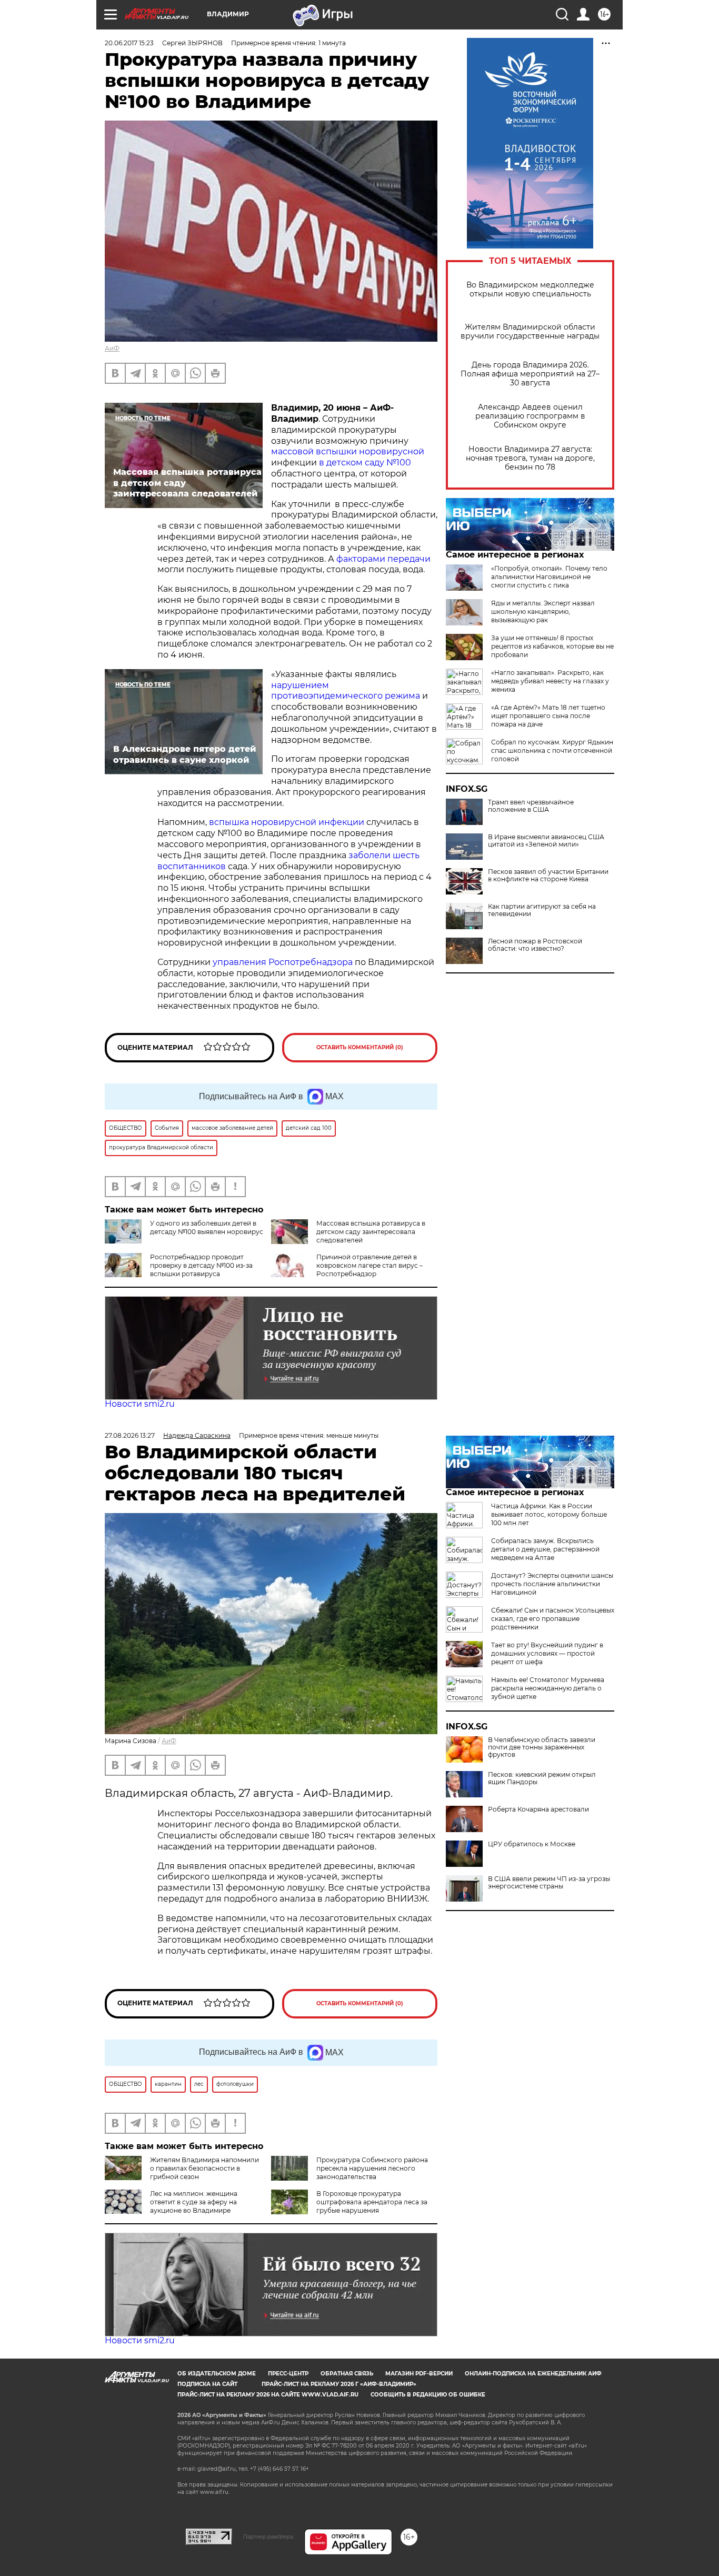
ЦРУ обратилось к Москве (532, 1844)
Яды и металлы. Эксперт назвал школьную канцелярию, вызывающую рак (543, 611)
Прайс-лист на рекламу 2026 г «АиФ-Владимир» (339, 2384)
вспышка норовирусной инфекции (287, 822)
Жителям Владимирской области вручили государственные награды (530, 332)
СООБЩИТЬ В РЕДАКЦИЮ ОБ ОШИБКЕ (428, 2395)
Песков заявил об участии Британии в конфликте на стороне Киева (548, 876)
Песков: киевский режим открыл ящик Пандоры (542, 1778)
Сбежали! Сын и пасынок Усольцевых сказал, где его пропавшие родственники (553, 1619)
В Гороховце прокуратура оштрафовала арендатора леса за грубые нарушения (372, 2202)
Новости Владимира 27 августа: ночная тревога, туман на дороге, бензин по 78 (530, 458)
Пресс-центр (288, 2374)
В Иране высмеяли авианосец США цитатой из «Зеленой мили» (546, 841)
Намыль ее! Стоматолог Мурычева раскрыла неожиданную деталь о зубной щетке (548, 1688)
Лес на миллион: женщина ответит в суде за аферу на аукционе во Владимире (194, 2202)
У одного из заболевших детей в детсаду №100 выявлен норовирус (207, 1227)
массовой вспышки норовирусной (348, 451)
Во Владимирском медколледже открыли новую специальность (530, 290)
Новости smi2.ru (140, 1404)
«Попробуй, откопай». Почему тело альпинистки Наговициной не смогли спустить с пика (549, 577)
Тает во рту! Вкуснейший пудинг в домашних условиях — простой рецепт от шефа (547, 1653)
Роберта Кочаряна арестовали (538, 1809)
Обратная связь (347, 2374)
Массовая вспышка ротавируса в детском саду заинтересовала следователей (371, 1232)
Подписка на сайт (207, 2384)
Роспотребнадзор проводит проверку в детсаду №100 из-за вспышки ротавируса (201, 1265)
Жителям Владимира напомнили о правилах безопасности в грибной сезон (204, 2168)
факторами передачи (383, 559)
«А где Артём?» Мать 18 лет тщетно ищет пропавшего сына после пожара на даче (548, 716)
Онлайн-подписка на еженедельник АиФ (533, 2374)
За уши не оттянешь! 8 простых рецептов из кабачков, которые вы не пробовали (552, 646)
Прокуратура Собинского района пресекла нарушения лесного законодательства (372, 2168)
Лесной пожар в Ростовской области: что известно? (535, 945)
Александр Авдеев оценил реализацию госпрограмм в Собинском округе (530, 416)
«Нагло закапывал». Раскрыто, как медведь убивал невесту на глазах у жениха (550, 681)
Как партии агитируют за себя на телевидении (542, 910)
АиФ (112, 348)
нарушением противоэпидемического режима (346, 691)
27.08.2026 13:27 (130, 1435)
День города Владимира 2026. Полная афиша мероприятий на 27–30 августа (530, 374)
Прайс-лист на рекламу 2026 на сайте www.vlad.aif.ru (268, 2395)
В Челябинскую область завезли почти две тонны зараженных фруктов (542, 1747)
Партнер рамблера (268, 2537)
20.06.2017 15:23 (129, 43)
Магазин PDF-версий (419, 2374)
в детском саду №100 (365, 463)
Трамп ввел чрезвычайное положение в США (531, 806)
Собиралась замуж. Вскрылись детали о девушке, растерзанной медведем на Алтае (545, 1549)
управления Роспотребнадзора (283, 962)
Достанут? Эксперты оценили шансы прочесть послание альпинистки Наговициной (552, 1584)
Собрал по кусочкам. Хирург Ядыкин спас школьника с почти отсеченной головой (552, 750)
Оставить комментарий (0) (360, 1047)
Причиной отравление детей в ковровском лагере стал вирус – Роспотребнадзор (370, 1265)
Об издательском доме (217, 2374)
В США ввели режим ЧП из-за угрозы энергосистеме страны (549, 1883)
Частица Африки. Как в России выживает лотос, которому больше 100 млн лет (549, 1514)
